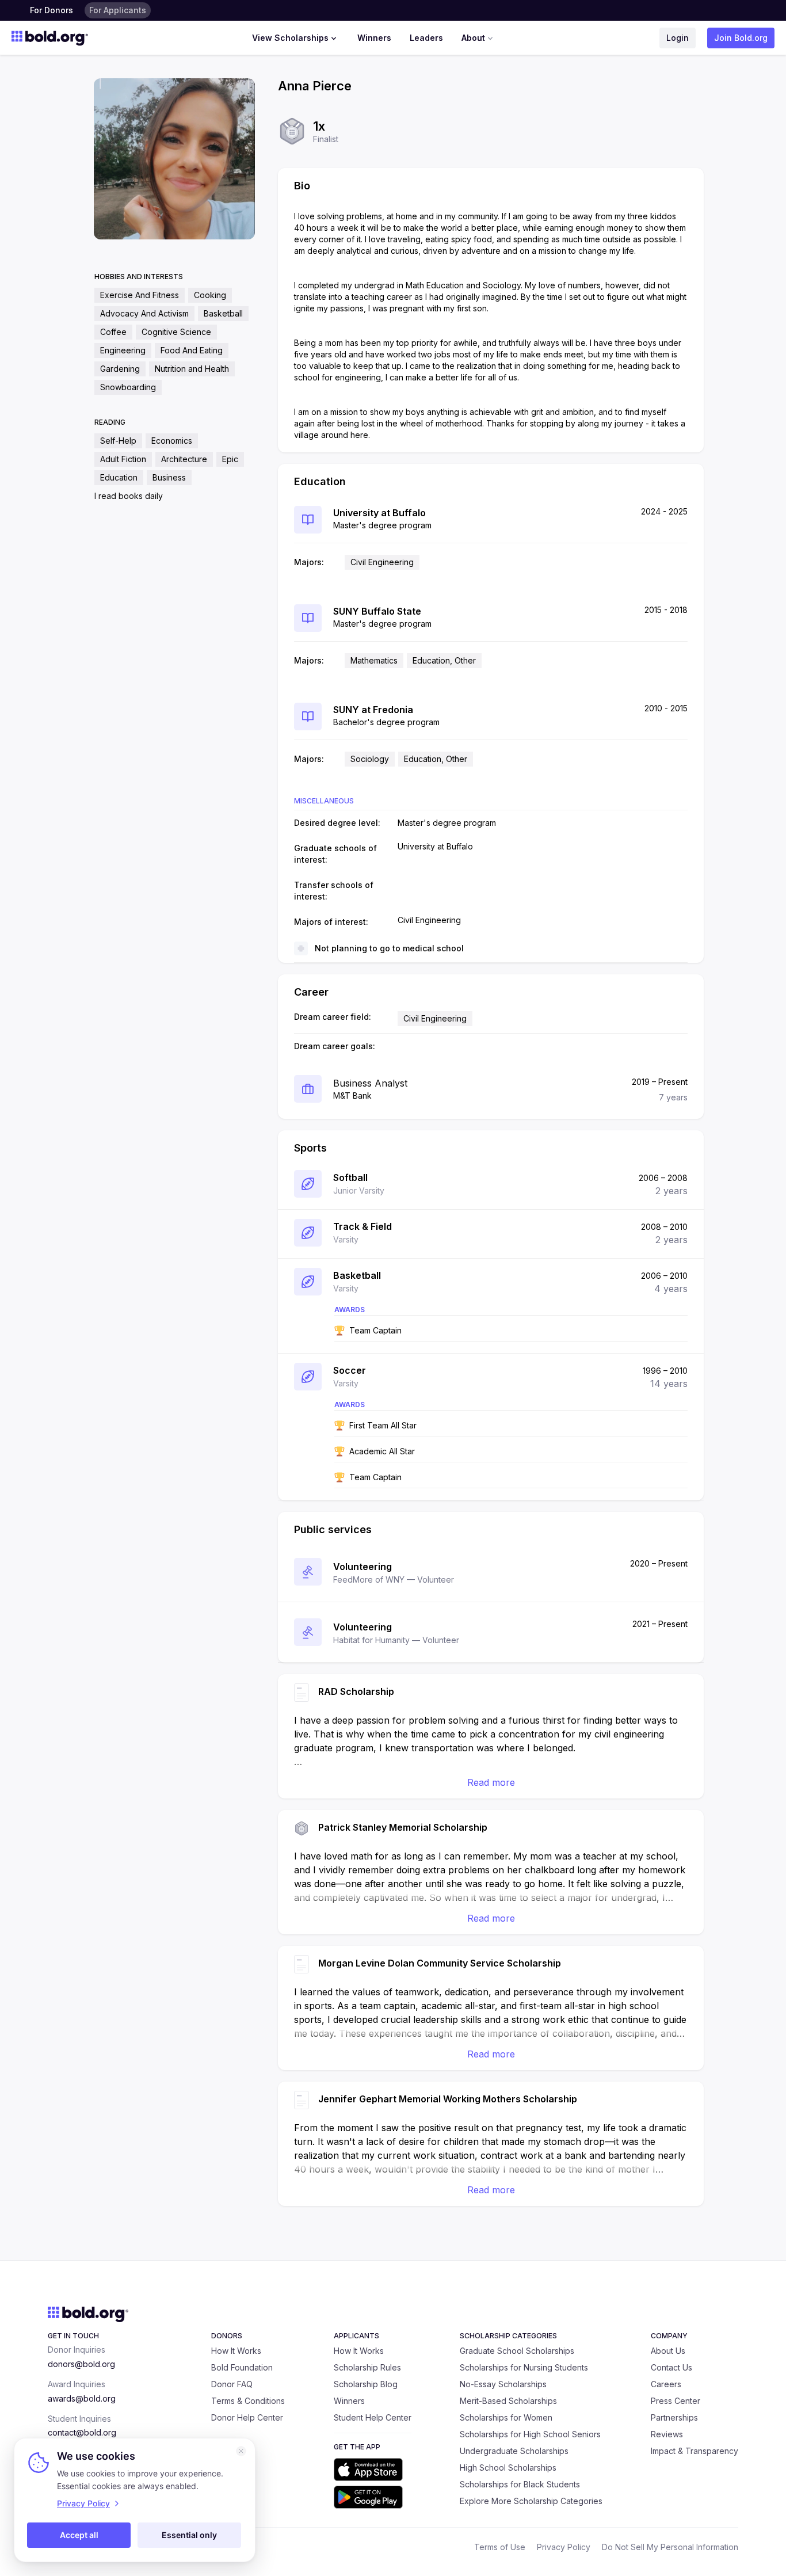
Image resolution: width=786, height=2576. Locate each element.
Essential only (189, 2535)
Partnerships (674, 2417)
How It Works (236, 2351)
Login (678, 38)
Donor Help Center (247, 2417)
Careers (666, 2384)
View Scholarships (290, 38)
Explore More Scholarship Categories (531, 2501)
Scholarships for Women (506, 2417)
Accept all (79, 2535)
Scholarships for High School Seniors (530, 2434)
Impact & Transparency (695, 2451)
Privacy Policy (564, 2547)
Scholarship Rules (367, 2367)
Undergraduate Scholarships (514, 2451)
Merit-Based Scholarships (508, 2401)
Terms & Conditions (248, 2401)
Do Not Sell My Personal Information (670, 2547)
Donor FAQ (232, 2384)
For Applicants (118, 10)
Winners (374, 38)
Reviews (667, 2434)
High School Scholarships (508, 2468)
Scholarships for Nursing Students (524, 2367)
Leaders (426, 38)
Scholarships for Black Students (520, 2484)
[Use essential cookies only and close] (241, 2451)
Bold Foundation (242, 2367)
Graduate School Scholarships (517, 2351)
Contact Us (671, 2367)
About (473, 38)
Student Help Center (373, 2417)
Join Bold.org (741, 38)
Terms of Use (500, 2547)
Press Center (676, 2401)
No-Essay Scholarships (503, 2384)
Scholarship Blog (366, 2384)
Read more (491, 1782)
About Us (668, 2351)
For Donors (51, 10)
